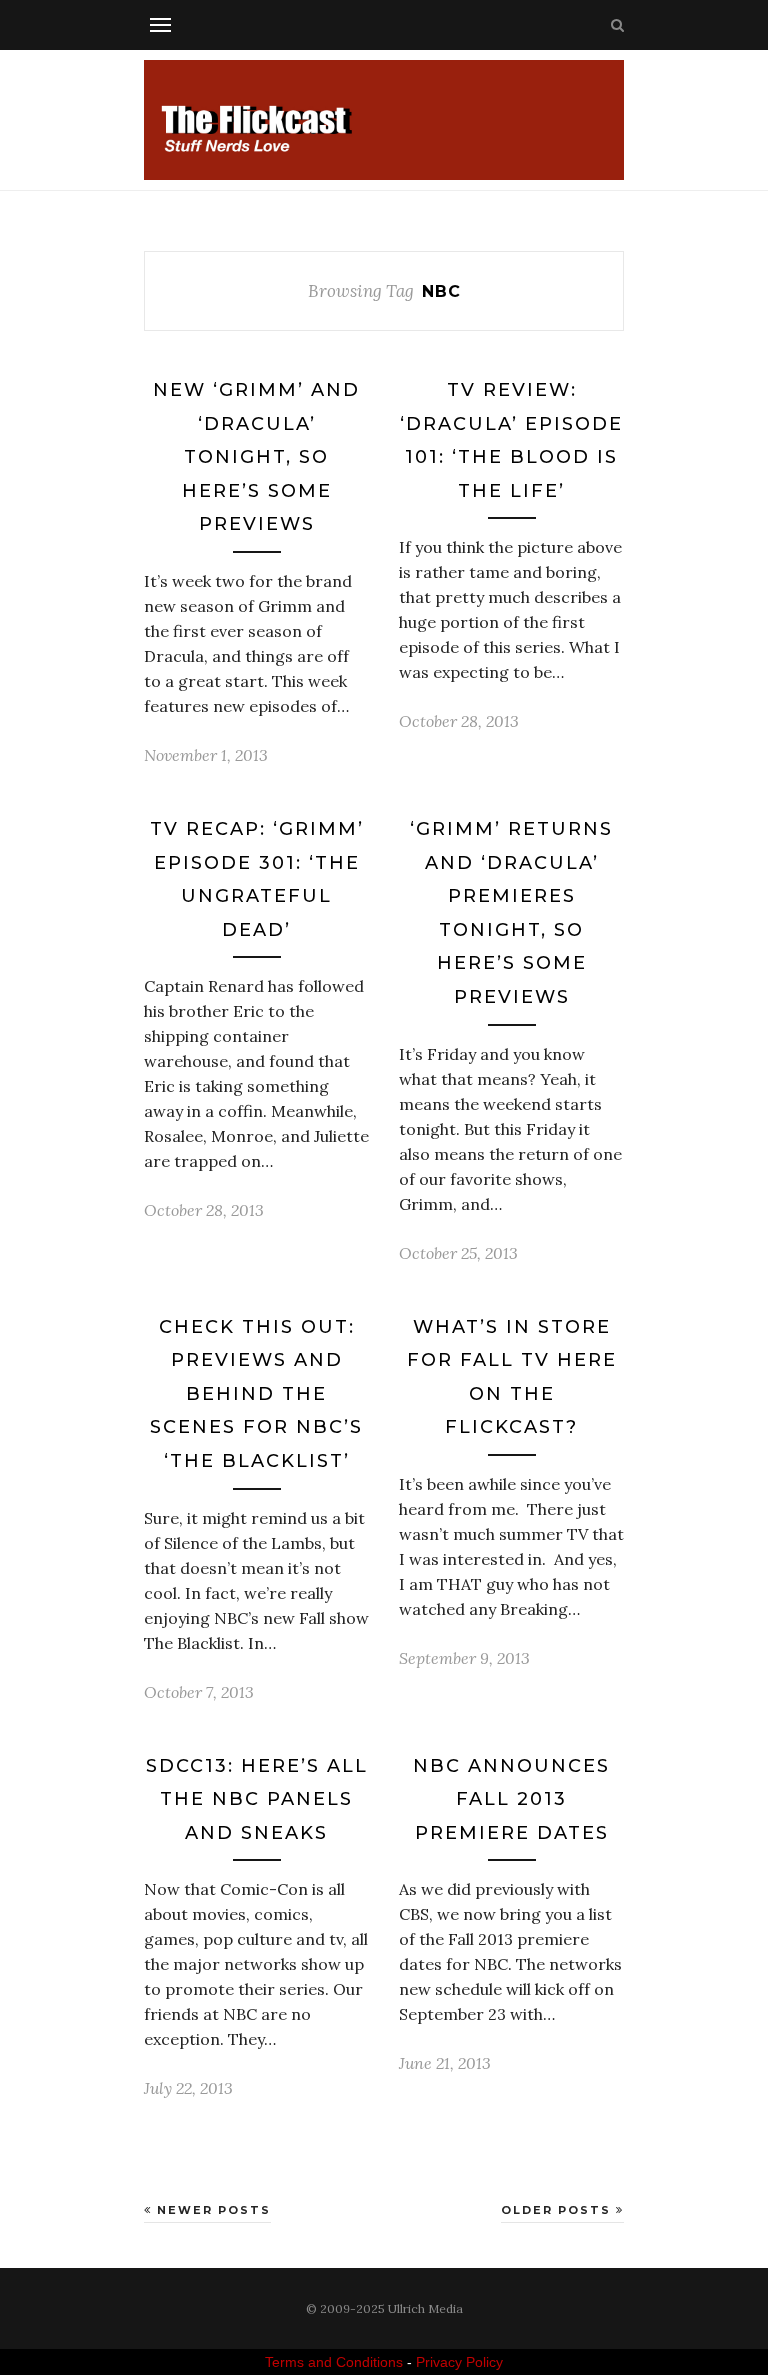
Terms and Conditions (334, 2362)
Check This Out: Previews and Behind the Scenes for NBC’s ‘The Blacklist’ (256, 1394)
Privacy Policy (459, 2362)
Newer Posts (211, 2210)
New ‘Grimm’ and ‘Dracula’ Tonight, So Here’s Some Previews (256, 457)
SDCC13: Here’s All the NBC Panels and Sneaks (257, 1799)
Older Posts (558, 2210)
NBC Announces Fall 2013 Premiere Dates (511, 1799)
